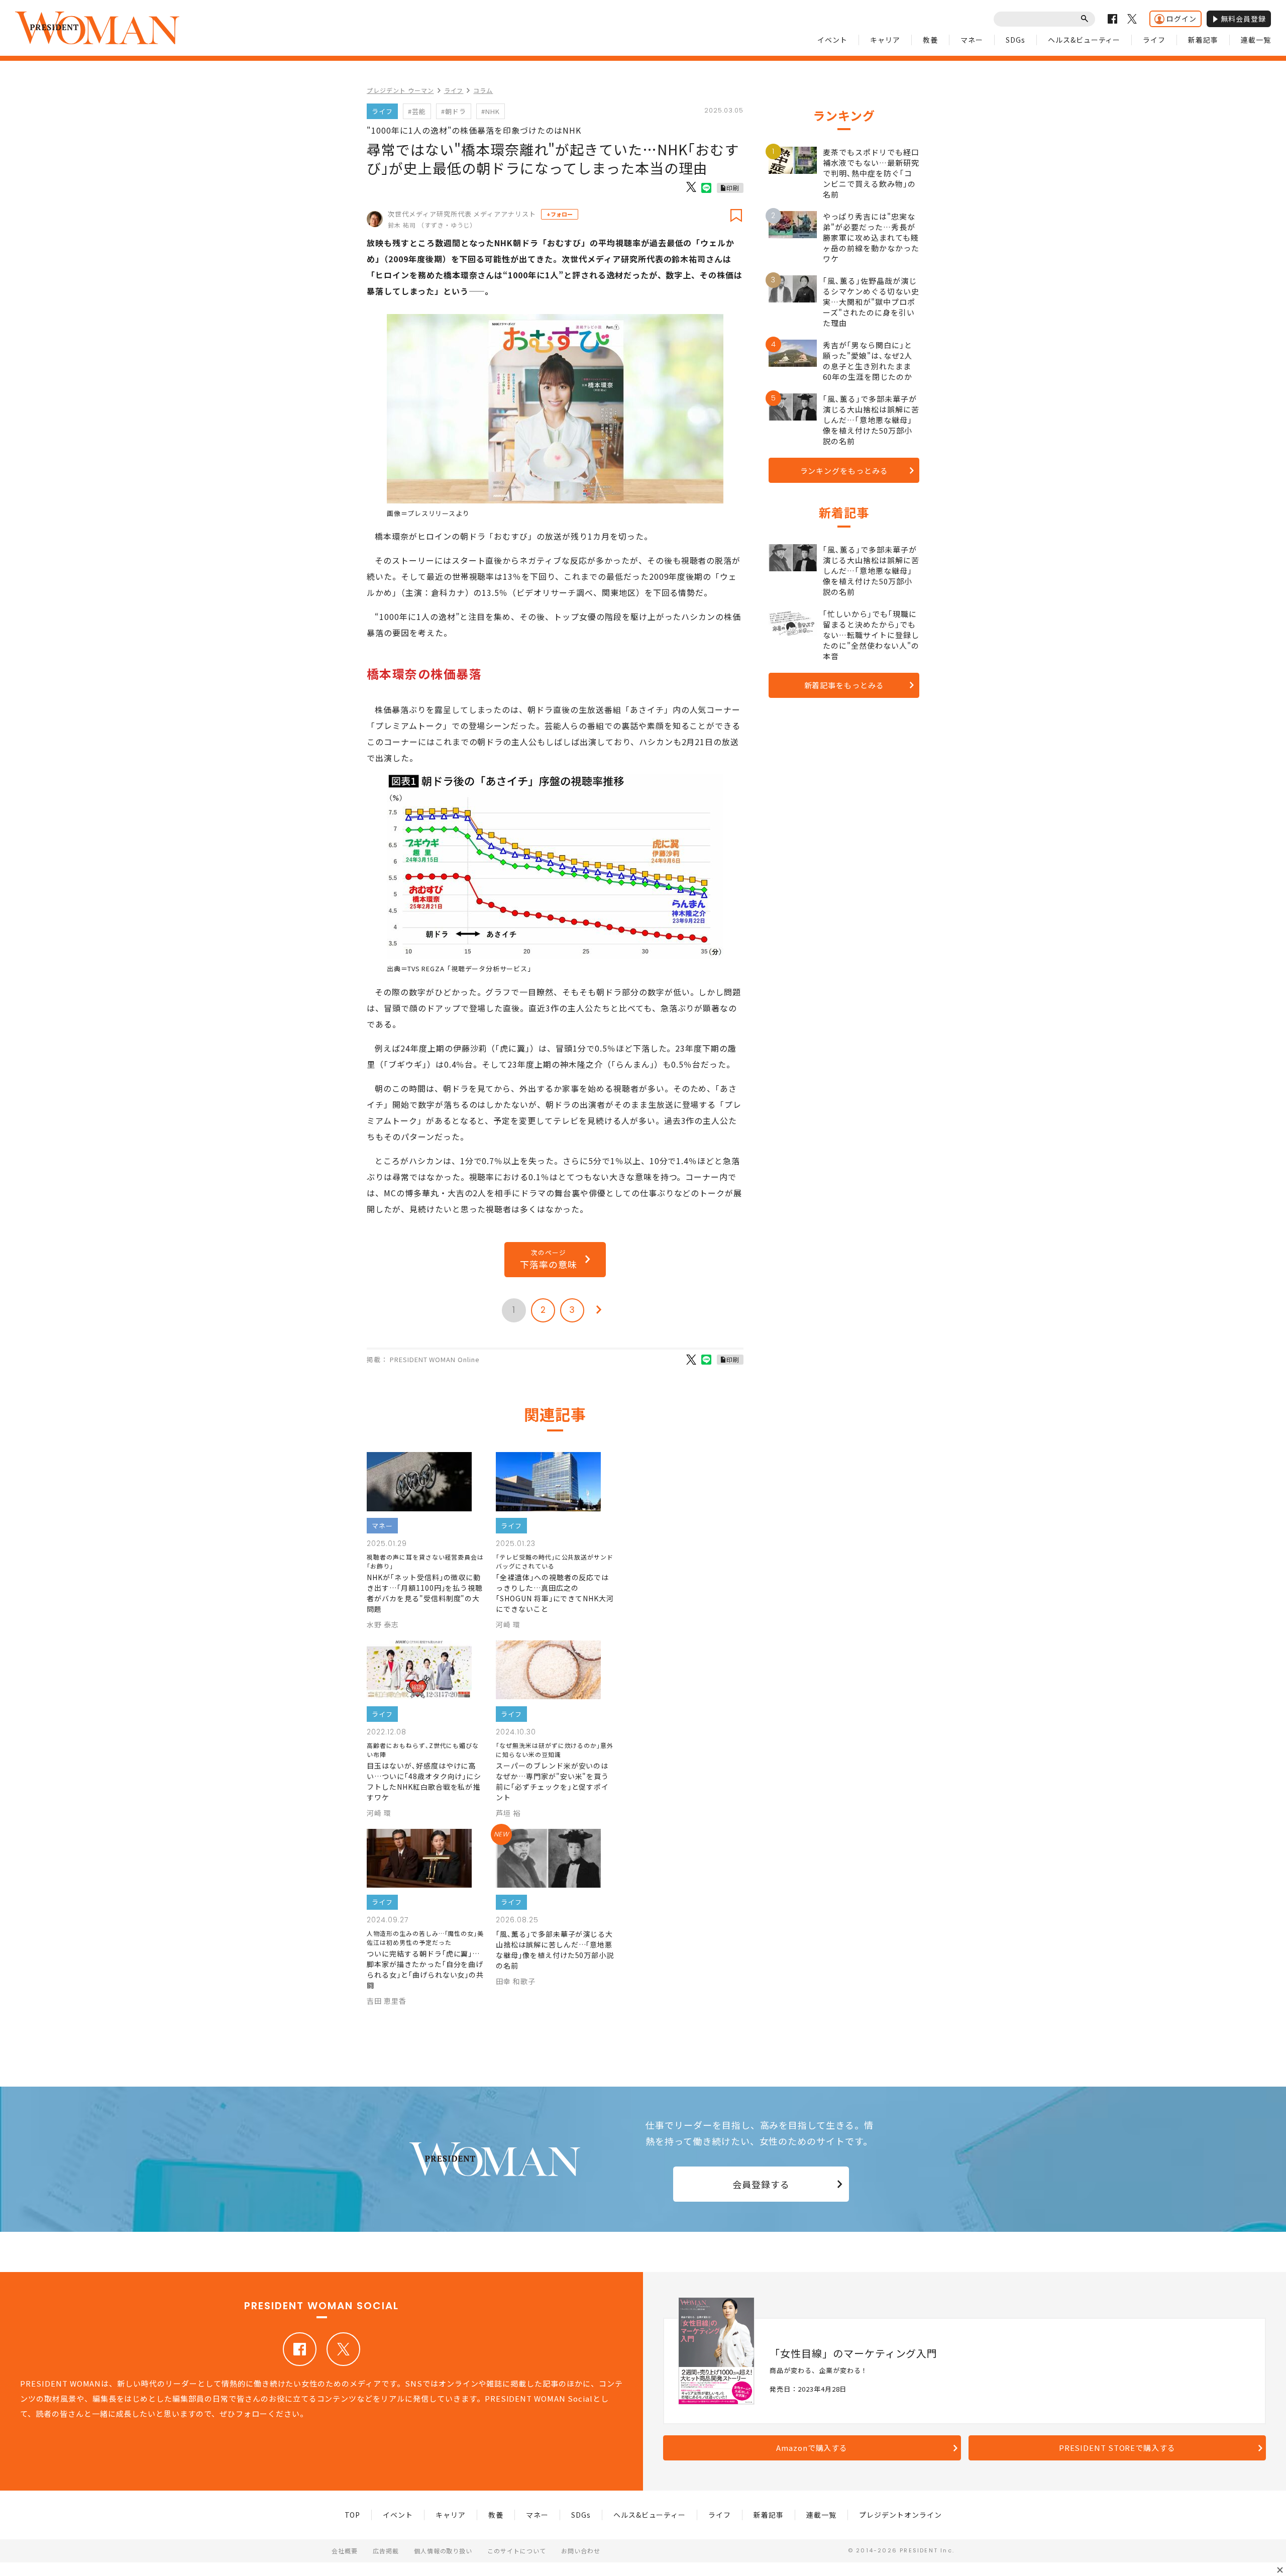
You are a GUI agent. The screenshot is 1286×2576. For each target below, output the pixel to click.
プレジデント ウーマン (400, 90)
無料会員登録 (1243, 19)
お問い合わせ (581, 2551)
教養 (930, 40)
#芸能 (417, 111)
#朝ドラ (454, 111)
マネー (972, 40)
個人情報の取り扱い (443, 2551)
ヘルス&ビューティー (1084, 40)
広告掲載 (386, 2551)
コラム (483, 90)
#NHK (491, 111)
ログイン (1182, 19)
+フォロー (560, 214)
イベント (832, 40)
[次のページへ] (599, 1310)
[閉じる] (1280, 2570)
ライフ (1154, 40)
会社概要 (345, 2551)
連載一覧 (1256, 40)
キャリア (885, 40)
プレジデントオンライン (900, 2515)
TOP (353, 2515)
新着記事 (1203, 40)
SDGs (1015, 40)
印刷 (733, 188)
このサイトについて (517, 2551)
